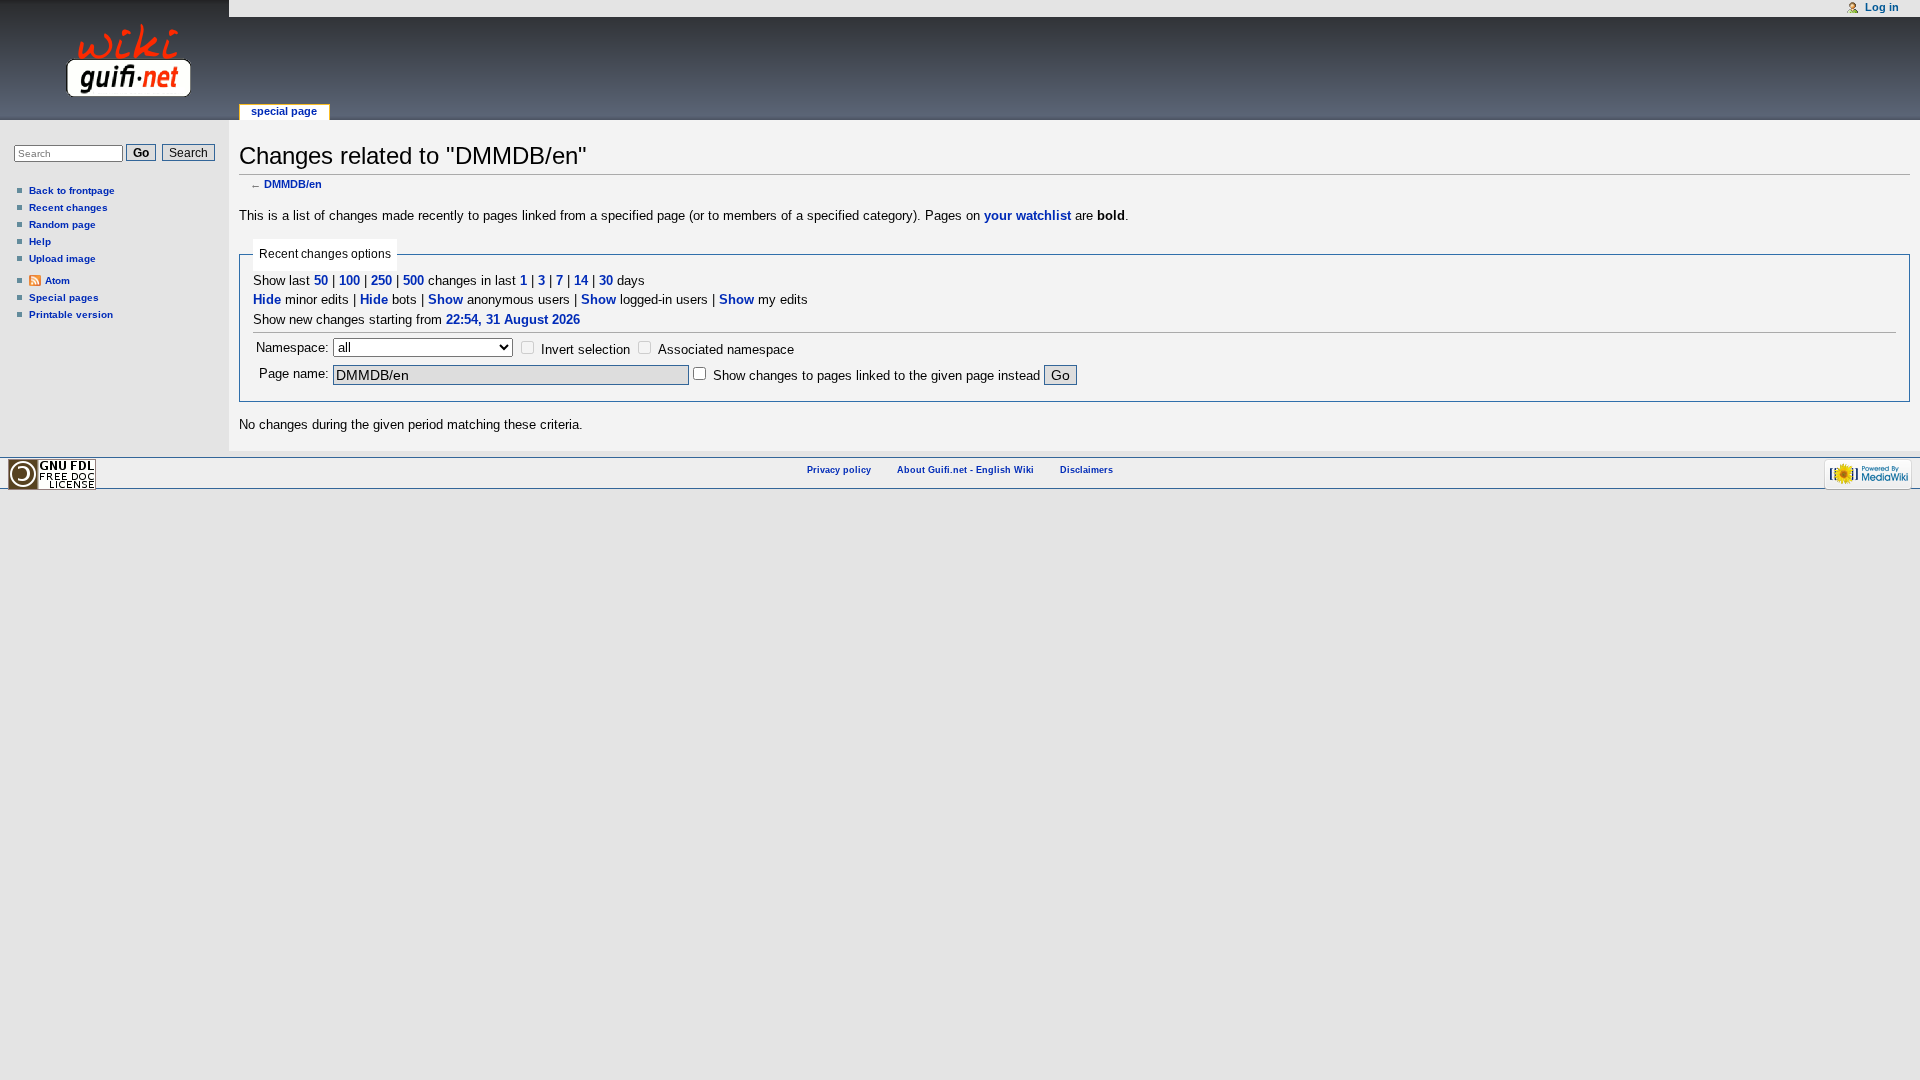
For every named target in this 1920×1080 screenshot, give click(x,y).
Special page (284, 111)
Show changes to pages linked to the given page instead (876, 375)
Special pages (64, 297)
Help (40, 241)
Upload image (62, 258)
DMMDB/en (293, 184)
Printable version (71, 314)
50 (321, 280)
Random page (62, 224)
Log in (1882, 7)
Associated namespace (726, 349)
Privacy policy (839, 470)
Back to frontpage (72, 190)
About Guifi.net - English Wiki (965, 470)
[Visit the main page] (109, 60)
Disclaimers (1086, 470)
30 (606, 280)
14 (581, 280)
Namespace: (292, 347)
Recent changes (68, 207)
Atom (57, 280)
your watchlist (1027, 215)
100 (349, 280)
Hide (267, 299)
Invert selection (585, 349)
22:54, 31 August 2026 (513, 319)
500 (413, 280)
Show (445, 299)
